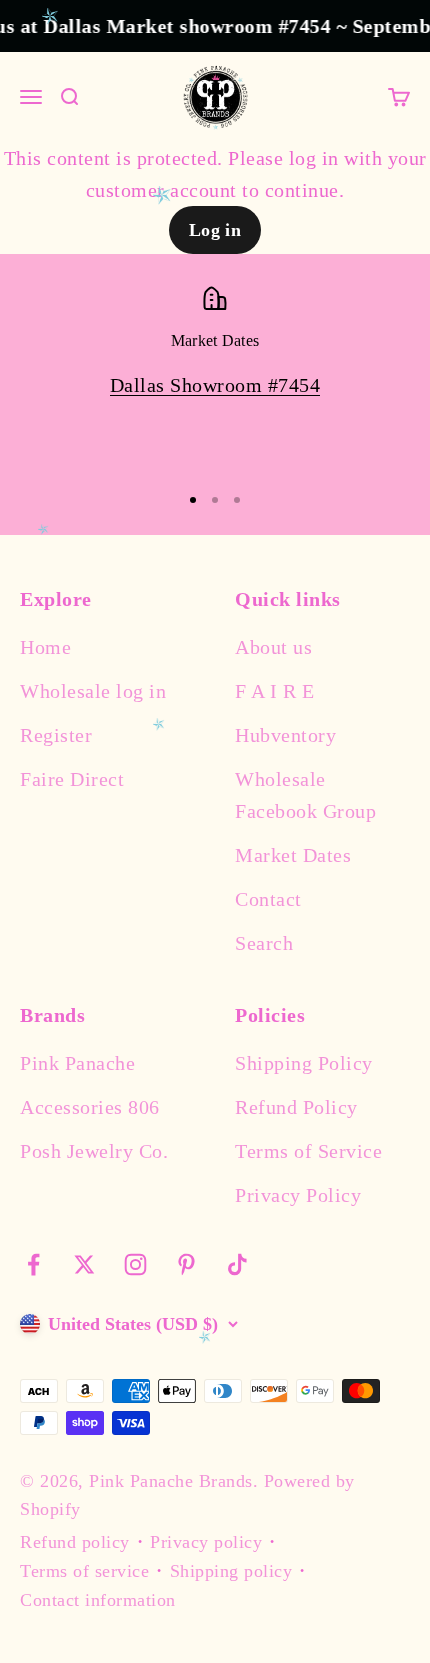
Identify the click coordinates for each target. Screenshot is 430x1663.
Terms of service (84, 1571)
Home (45, 647)
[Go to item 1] (193, 500)
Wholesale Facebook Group (305, 795)
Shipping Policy (304, 1063)
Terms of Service (308, 1151)
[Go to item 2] (215, 500)
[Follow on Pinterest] (186, 1264)
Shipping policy (231, 1571)
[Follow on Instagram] (135, 1264)
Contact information (98, 1600)
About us (273, 647)
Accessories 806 (90, 1107)
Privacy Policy (298, 1195)
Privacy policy (206, 1542)
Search (264, 943)
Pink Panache (77, 1063)
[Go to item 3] (237, 500)
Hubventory (285, 735)
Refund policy (75, 1542)
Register (56, 735)
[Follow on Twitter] (84, 1264)
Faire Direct (72, 779)
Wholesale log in (93, 691)
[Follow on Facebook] (33, 1264)
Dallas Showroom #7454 (215, 385)
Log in (215, 230)
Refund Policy (296, 1107)
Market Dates (293, 855)
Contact (268, 899)
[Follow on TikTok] (237, 1264)
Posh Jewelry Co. (94, 1151)
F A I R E (275, 691)
